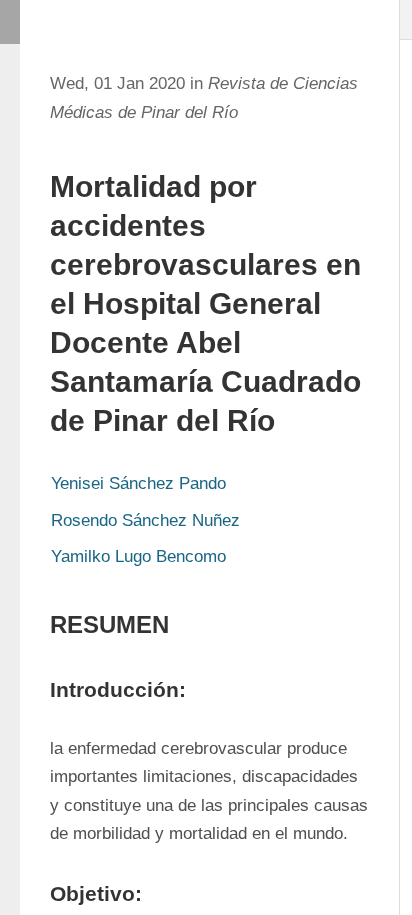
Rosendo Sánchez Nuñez (145, 520)
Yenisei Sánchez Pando (138, 483)
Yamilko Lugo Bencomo (138, 556)
